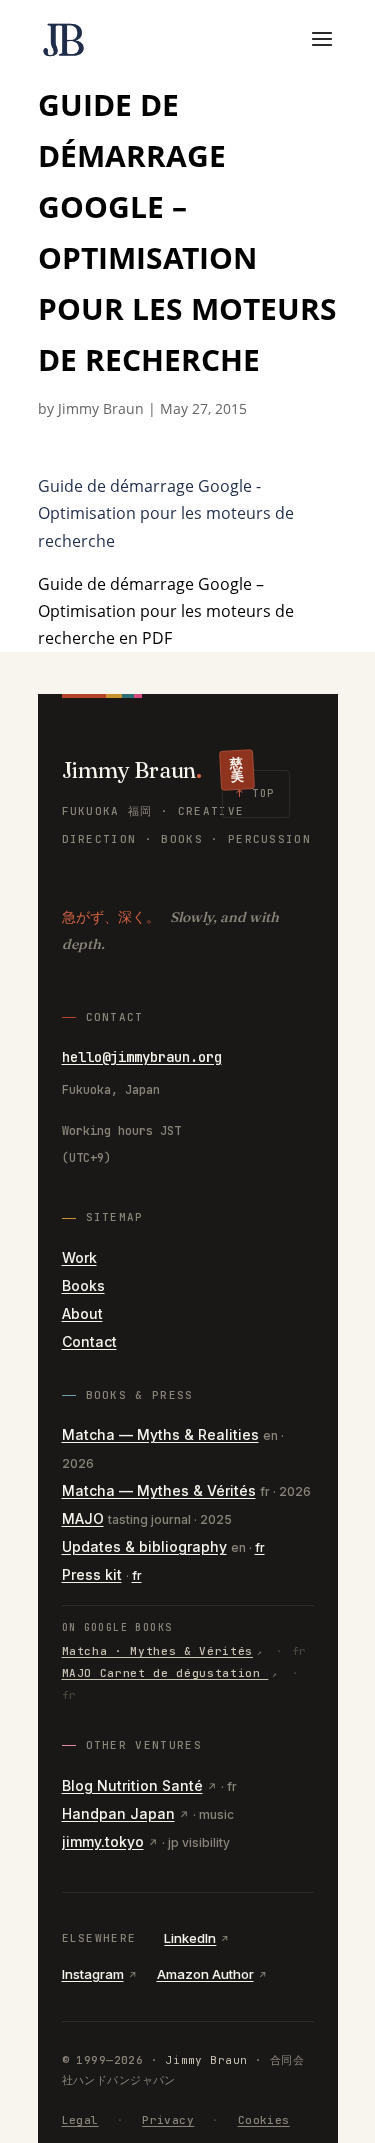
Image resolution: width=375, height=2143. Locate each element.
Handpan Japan (118, 1813)
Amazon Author (205, 1974)
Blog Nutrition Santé (132, 1785)
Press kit (92, 1574)
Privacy (168, 2120)
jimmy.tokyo (103, 1841)
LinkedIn (190, 1938)
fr (260, 1547)
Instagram (93, 1974)
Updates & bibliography (144, 1546)
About (82, 1313)
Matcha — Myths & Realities (160, 1434)
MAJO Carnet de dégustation (165, 1673)
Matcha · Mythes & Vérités (158, 1651)
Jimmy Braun (101, 408)
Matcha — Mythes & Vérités (159, 1490)
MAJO (83, 1518)
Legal (80, 2120)
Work (79, 1257)
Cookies (264, 2120)
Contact (89, 1341)
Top (256, 793)
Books (83, 1285)
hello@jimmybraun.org (142, 1057)
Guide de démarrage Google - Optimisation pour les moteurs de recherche (166, 513)
